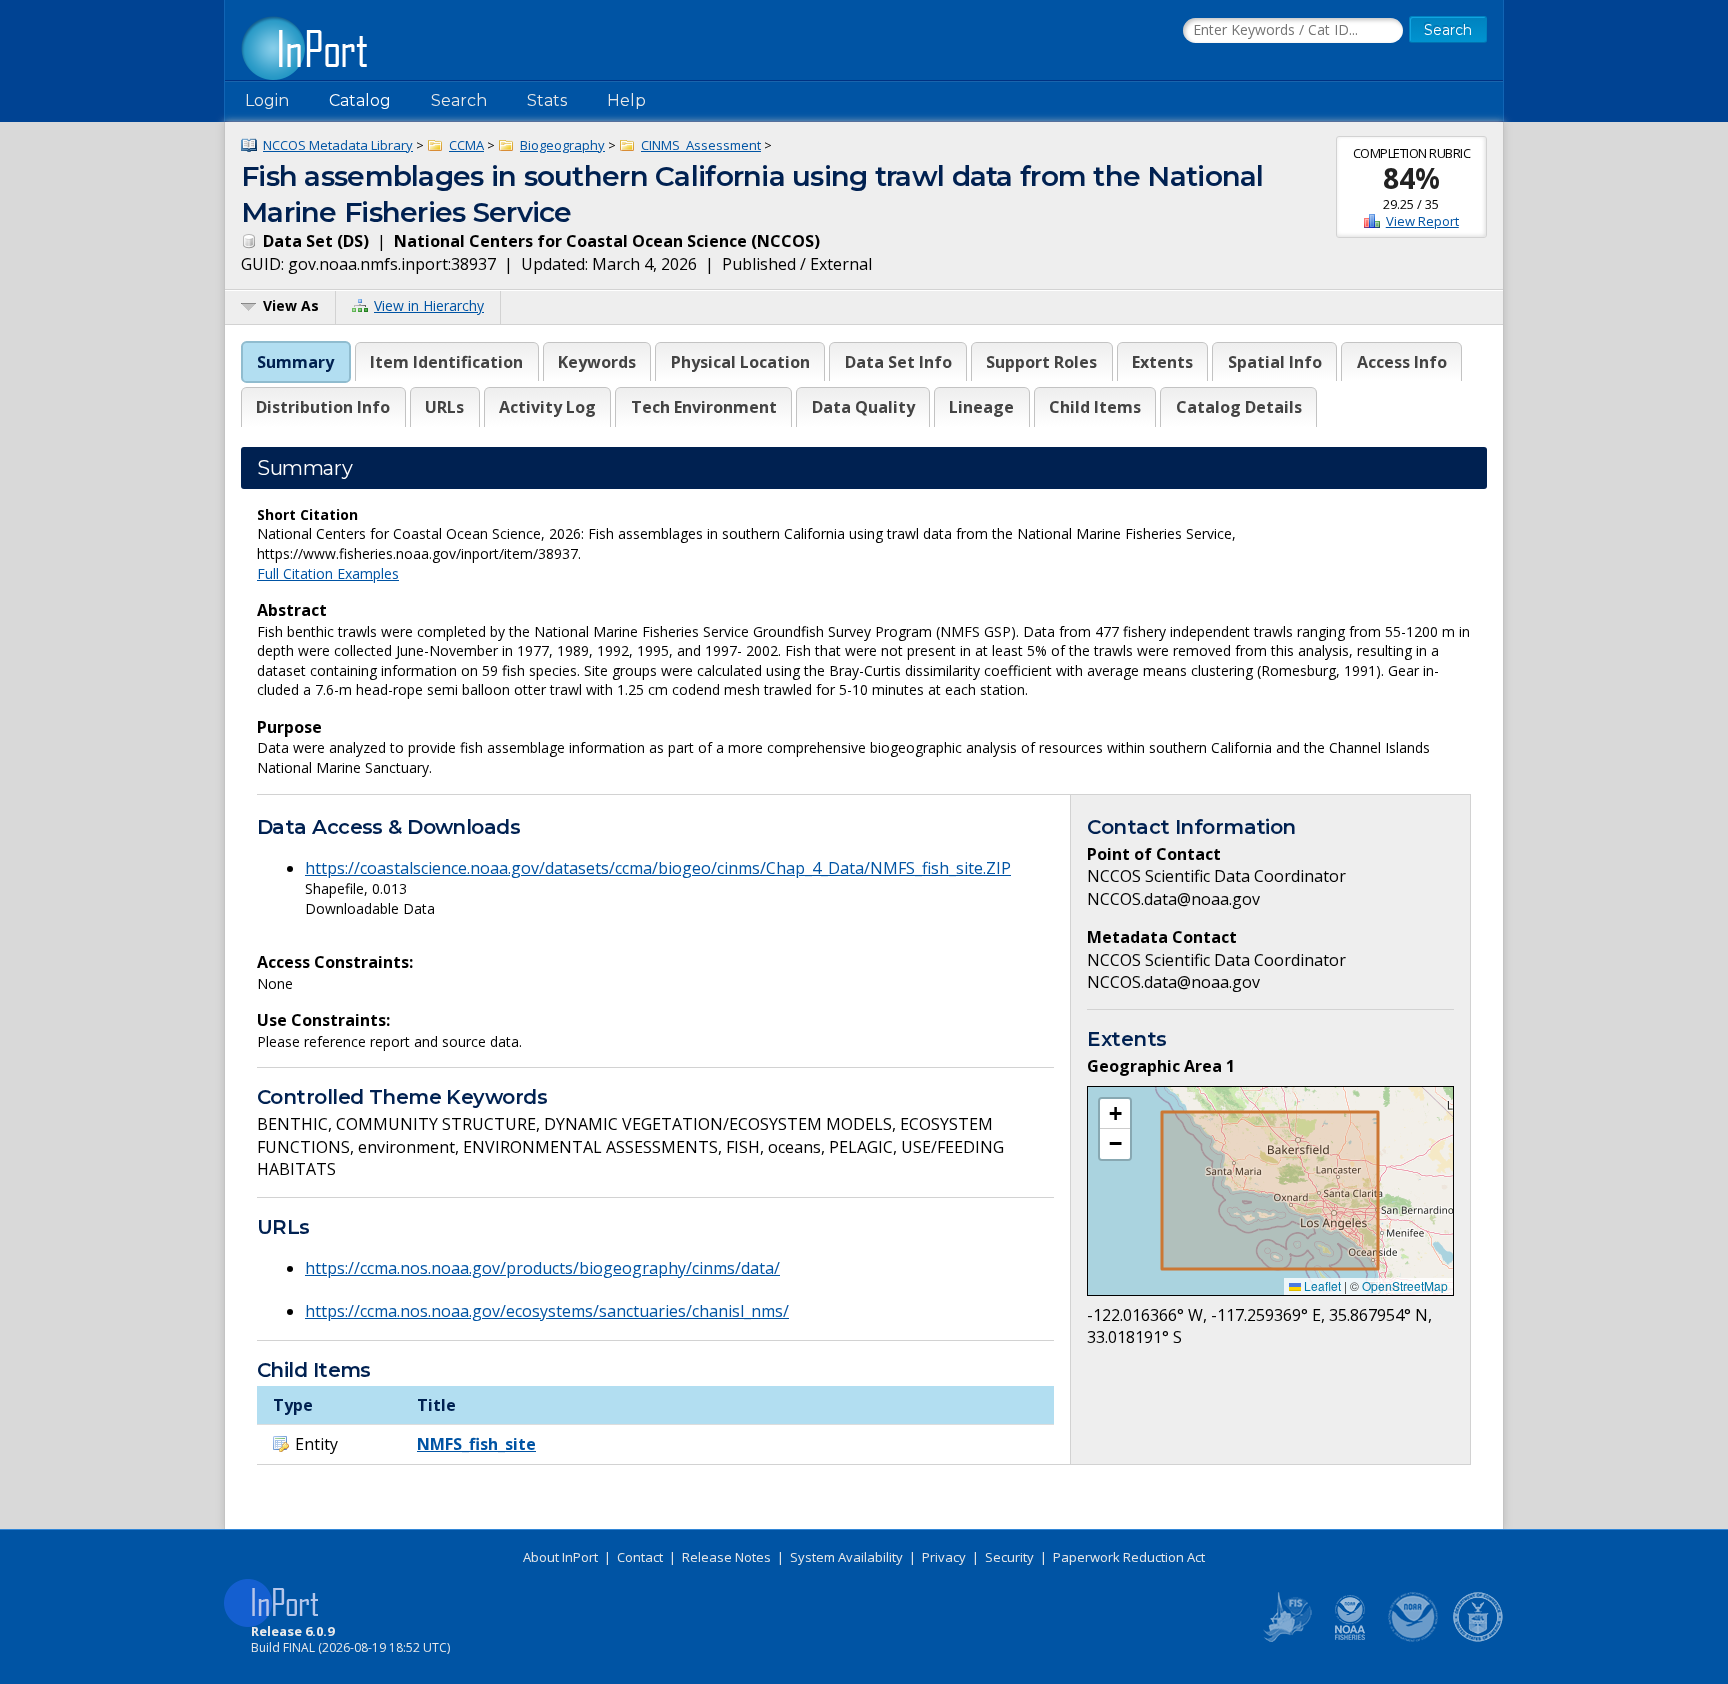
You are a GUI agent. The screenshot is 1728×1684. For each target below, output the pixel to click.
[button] (1115, 1114)
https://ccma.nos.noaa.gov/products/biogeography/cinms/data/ (542, 1268)
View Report (1422, 221)
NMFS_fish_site (476, 1444)
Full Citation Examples (328, 573)
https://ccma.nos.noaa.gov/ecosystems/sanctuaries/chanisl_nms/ (547, 1311)
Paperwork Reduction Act (1129, 1557)
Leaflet (1321, 1285)
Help (626, 100)
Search (459, 100)
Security (1009, 1557)
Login (267, 100)
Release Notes (726, 1557)
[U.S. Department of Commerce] (1478, 1638)
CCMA (466, 145)
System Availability (846, 1557)
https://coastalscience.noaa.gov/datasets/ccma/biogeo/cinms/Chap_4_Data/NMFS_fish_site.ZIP (658, 868)
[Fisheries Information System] (1286, 1638)
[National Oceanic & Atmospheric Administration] (1414, 1638)
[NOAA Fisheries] (1350, 1638)
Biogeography (562, 145)
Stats (547, 100)
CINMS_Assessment (701, 145)
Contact (640, 1557)
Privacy (944, 1557)
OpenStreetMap (1405, 1285)
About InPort (560, 1557)
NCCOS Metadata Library (338, 145)
